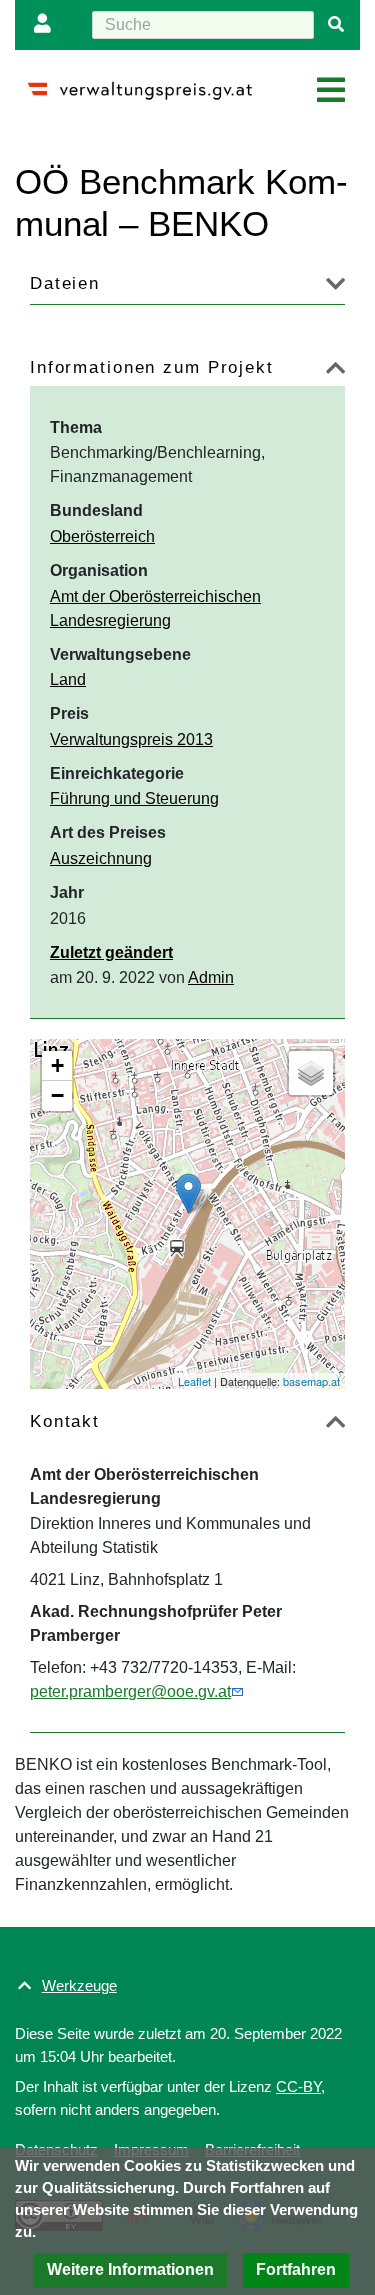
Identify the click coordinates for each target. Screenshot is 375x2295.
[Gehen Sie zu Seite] (336, 25)
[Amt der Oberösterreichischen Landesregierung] (188, 1193)
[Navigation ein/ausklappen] (331, 91)
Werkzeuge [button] (79, 1985)
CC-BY (298, 2086)
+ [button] (57, 1065)
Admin (211, 977)
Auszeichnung (101, 858)
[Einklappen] (335, 371)
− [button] (57, 1095)
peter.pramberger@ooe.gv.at (130, 1691)
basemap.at (311, 1381)
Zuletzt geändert (111, 952)
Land (68, 679)
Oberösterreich (102, 536)
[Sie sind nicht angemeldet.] (47, 25)
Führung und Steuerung (134, 798)
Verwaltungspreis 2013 (131, 739)
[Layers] (311, 1073)
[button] (130, 2270)
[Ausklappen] (335, 287)
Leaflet (194, 1381)
